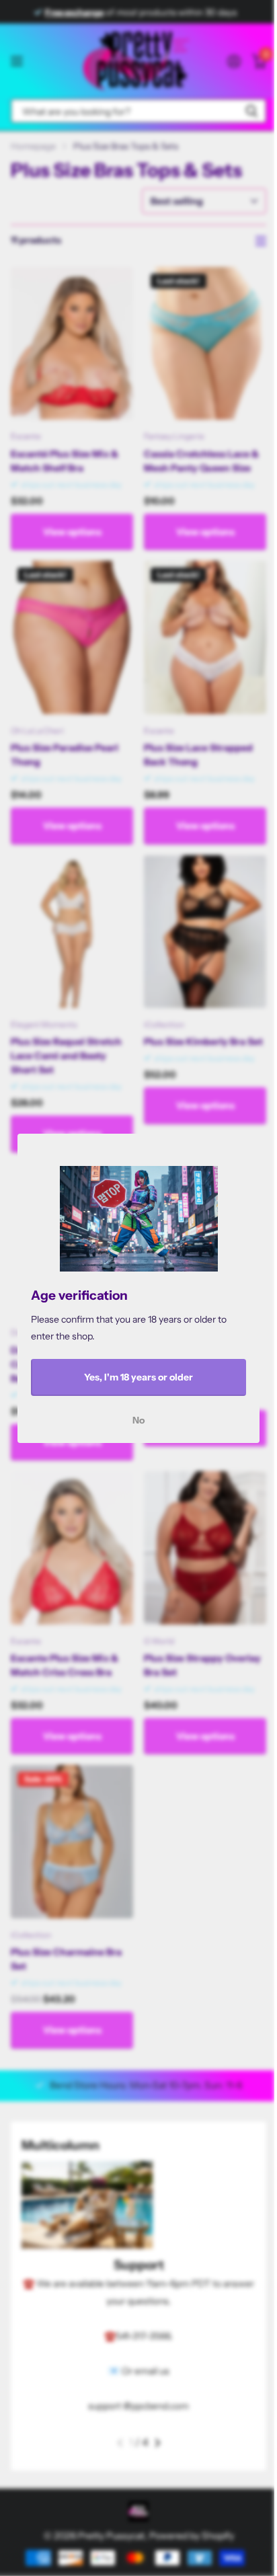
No (138, 1419)
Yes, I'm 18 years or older (138, 1377)
